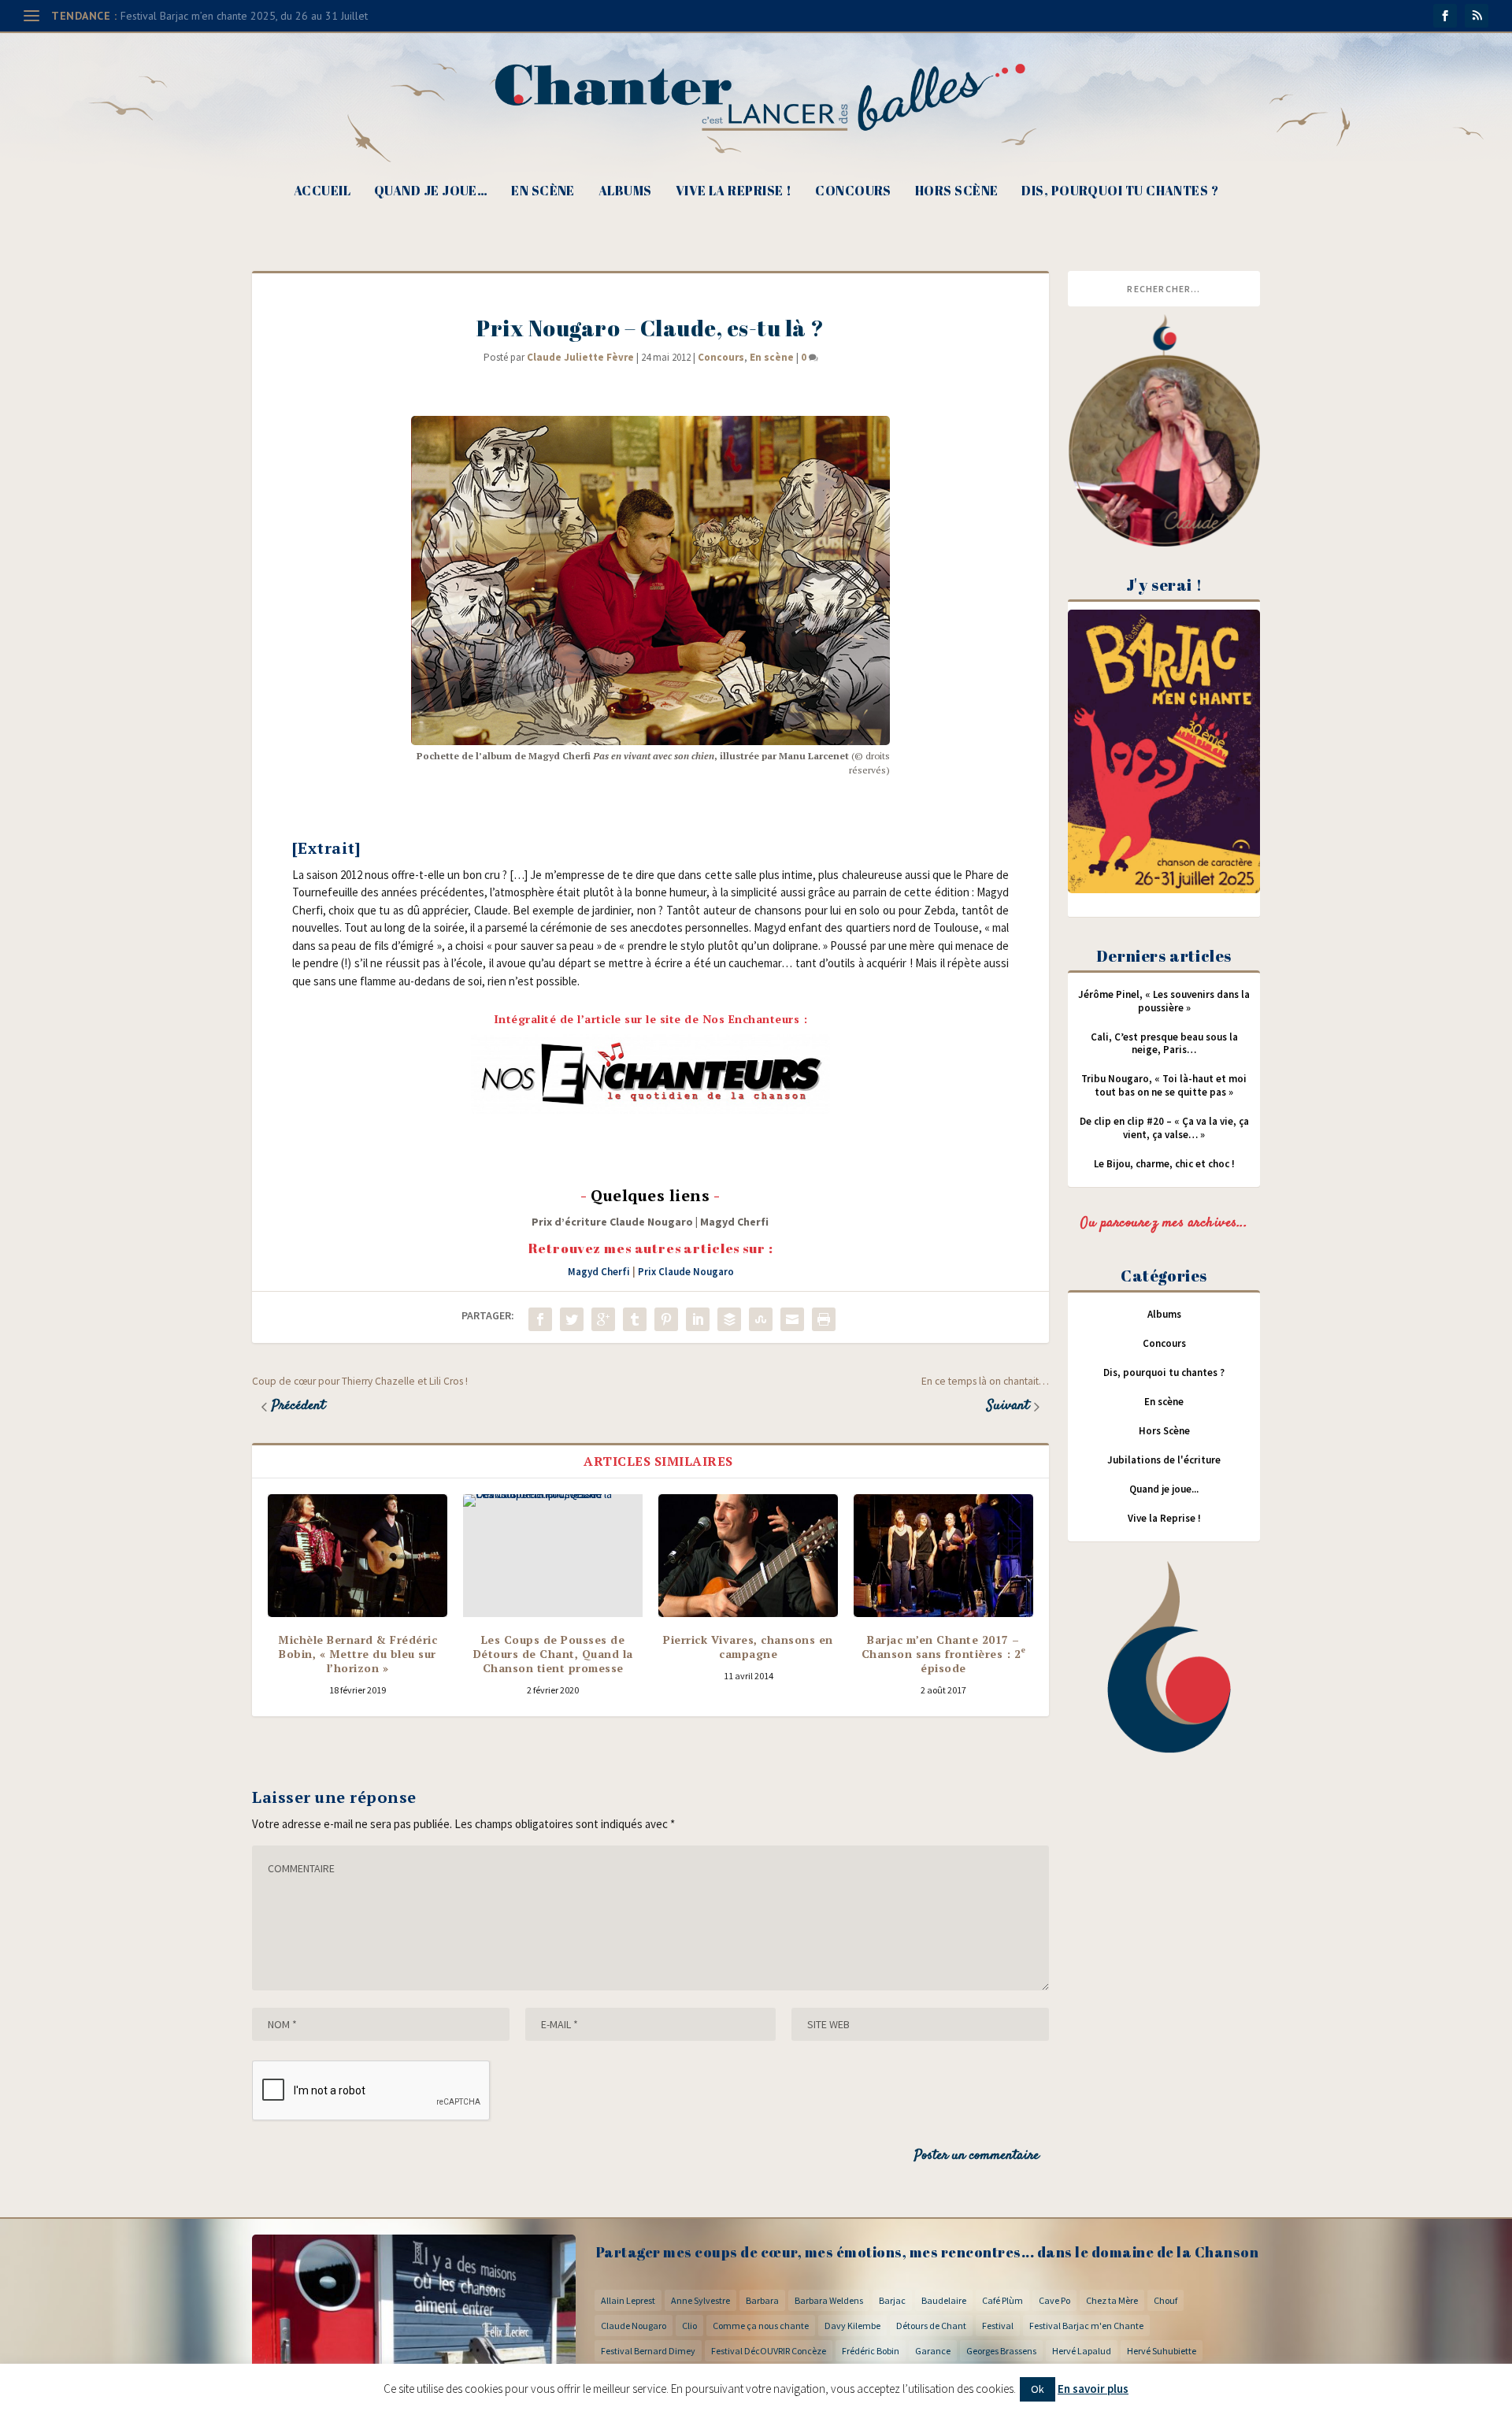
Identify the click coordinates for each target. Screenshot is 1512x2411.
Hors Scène (957, 192)
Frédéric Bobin (871, 2351)
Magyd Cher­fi (734, 1222)
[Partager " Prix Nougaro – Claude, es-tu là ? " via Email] (792, 1319)
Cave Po (1054, 2300)
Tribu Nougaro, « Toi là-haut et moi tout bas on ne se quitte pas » (1164, 1085)
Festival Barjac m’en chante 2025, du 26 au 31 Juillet (244, 16)
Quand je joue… (431, 192)
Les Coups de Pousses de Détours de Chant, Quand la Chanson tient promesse (553, 1654)
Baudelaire (944, 2300)
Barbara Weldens (829, 2300)
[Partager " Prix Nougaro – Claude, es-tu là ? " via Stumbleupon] (761, 1319)
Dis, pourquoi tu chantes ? (1120, 192)
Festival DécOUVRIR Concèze (769, 2351)
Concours (853, 192)
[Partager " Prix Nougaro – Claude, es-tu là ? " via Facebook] (540, 1319)
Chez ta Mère (1112, 2300)
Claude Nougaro (634, 2326)
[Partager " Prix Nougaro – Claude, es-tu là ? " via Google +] (603, 1319)
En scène (543, 192)
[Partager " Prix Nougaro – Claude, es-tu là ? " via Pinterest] (666, 1319)
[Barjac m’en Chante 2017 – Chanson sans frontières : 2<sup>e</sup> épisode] (943, 1556)
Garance (933, 2351)
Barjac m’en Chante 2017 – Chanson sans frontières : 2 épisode (944, 1654)
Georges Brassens (1001, 2351)
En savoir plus (1093, 2389)
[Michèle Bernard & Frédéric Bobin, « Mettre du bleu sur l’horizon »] (358, 1556)
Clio (689, 2326)
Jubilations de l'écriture (1164, 1460)
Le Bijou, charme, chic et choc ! (1164, 1164)
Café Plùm (1002, 2300)
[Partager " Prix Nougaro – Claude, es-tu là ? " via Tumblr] (635, 1319)
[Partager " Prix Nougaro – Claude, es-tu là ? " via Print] (824, 1319)
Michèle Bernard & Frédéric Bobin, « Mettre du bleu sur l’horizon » (358, 1654)
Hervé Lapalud (1082, 2351)
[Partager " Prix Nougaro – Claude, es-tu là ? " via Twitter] (572, 1319)
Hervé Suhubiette (1162, 2351)
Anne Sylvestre (700, 2300)
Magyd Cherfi (599, 1272)
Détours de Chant (931, 2326)
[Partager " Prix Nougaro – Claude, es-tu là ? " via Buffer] (729, 1319)
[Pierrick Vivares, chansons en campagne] (748, 1556)
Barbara (762, 2300)
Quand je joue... (1164, 1489)
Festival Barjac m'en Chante (1086, 2326)
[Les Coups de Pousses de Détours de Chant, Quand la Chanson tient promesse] (553, 1556)
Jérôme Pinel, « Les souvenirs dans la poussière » (1164, 1001)
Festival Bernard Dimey (648, 2351)
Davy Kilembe (852, 2326)
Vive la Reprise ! (734, 192)
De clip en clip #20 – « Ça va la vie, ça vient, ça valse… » (1164, 1128)
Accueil (322, 192)
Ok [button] (1038, 2389)
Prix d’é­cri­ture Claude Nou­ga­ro (612, 1222)
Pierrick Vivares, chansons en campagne (748, 1647)
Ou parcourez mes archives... (1164, 1223)
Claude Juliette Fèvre (580, 357)
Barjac (892, 2300)
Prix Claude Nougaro (686, 1272)
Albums (625, 192)
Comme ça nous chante (761, 2326)
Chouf (1165, 2300)
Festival (998, 2326)
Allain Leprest (628, 2300)
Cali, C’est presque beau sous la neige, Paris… (1164, 1044)
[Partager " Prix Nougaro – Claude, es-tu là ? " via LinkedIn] (698, 1319)
